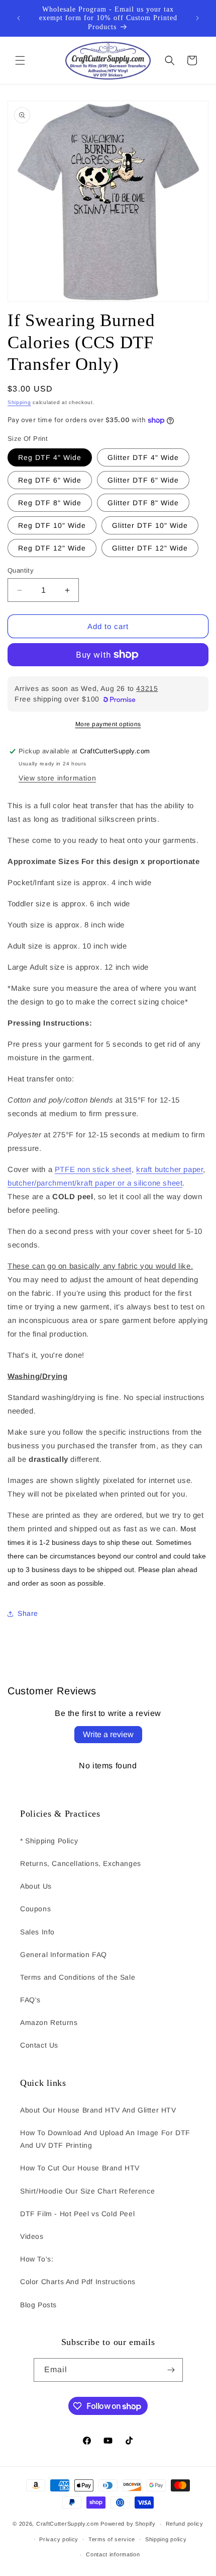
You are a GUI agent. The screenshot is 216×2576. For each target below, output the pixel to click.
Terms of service (112, 2539)
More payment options (108, 724)
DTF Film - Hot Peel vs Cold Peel (77, 2214)
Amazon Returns (49, 2022)
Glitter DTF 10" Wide (150, 525)
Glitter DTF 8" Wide (143, 503)
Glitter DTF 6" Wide (143, 480)
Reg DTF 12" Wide (52, 548)
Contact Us (39, 2045)
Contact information (113, 2554)
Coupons (35, 1909)
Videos (32, 2236)
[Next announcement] (197, 18)
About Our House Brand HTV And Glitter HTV (98, 2110)
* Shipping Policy (49, 1841)
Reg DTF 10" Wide (52, 525)
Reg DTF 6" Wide (50, 480)
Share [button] (28, 1613)
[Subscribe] (171, 2370)
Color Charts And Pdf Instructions (78, 2282)
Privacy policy (59, 2539)
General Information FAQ (64, 1955)
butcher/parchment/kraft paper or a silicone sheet (95, 1183)
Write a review (108, 1734)
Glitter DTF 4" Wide (143, 457)
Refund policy (185, 2524)
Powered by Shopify (128, 2524)
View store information (57, 778)
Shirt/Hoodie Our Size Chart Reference (87, 2191)
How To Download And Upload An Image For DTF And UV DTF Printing (105, 2139)
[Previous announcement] (19, 18)
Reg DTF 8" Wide (50, 503)
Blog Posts (38, 2305)
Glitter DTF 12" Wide (150, 548)
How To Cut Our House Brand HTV (80, 2168)
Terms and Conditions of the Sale (78, 1977)
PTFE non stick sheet (93, 1169)
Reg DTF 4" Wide (50, 457)
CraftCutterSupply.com (68, 2524)
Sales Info (37, 1932)
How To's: (37, 2259)
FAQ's (30, 2000)
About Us (36, 1886)
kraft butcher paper (170, 1169)
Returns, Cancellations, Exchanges (81, 1863)
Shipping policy (166, 2539)
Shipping (19, 402)
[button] (20, 60)
